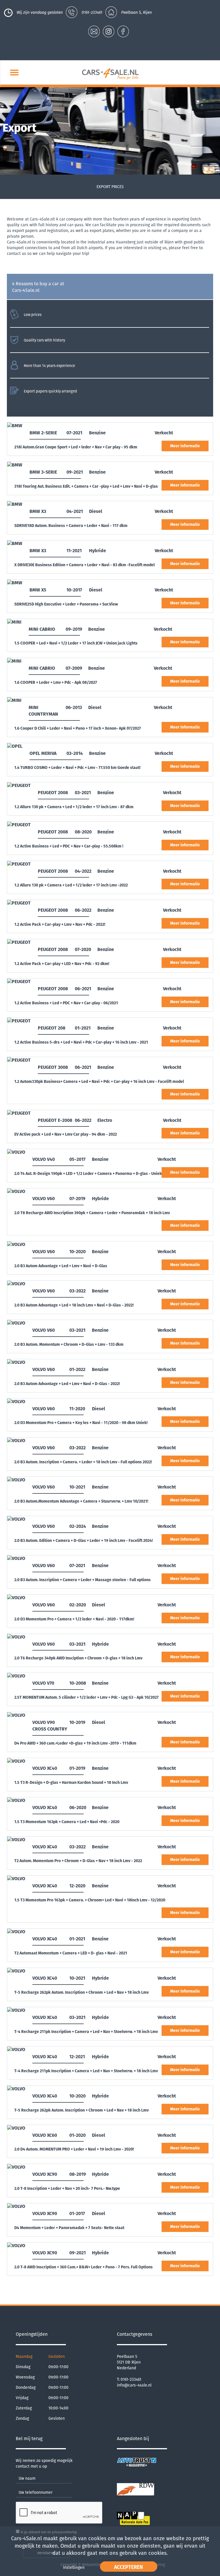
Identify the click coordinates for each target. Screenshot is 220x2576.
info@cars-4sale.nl (134, 2385)
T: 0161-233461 (129, 2379)
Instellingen (74, 2568)
